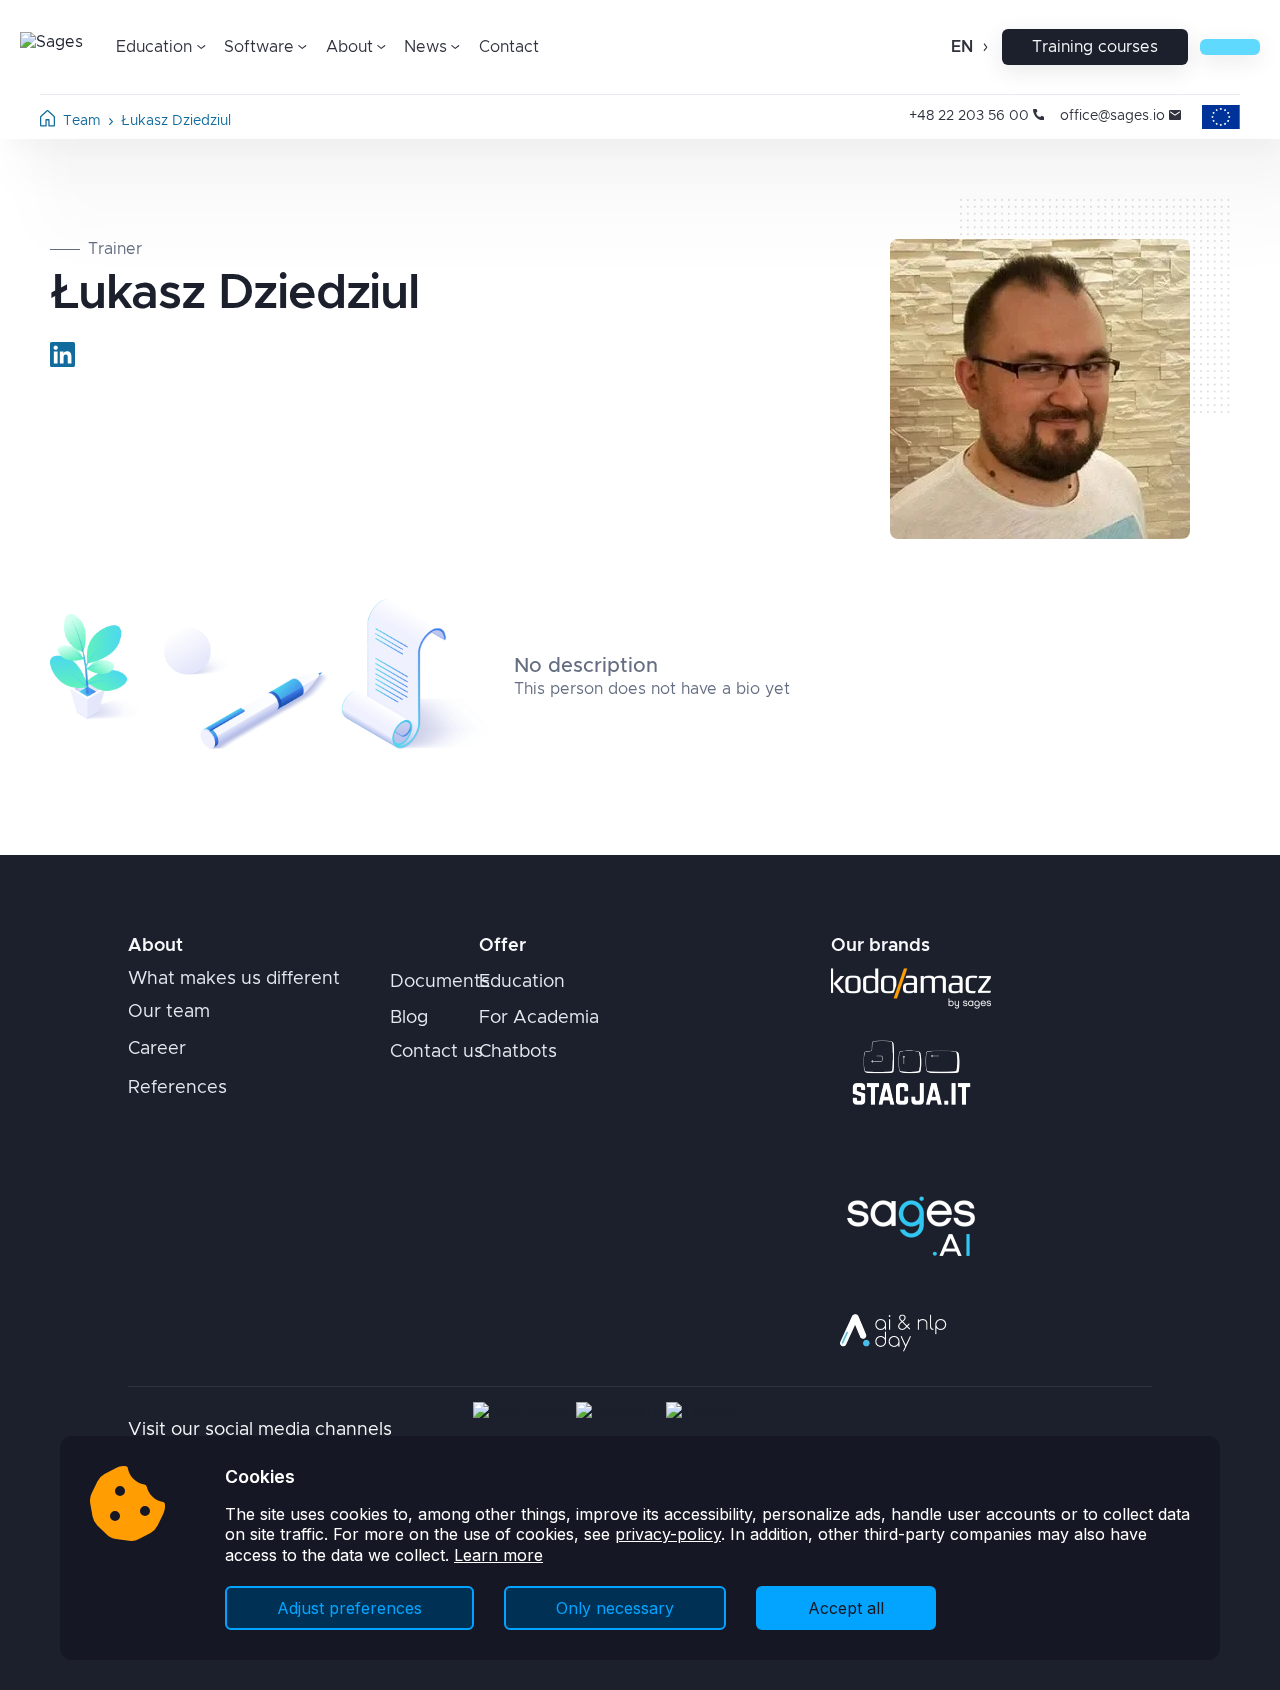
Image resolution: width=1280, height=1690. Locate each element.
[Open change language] (983, 47)
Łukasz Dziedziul (176, 121)
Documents (440, 982)
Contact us (436, 1052)
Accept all (846, 1608)
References (177, 1088)
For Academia (539, 1018)
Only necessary (615, 1608)
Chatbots (518, 1052)
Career (157, 1049)
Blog (409, 1018)
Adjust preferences (349, 1608)
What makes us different (234, 979)
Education (522, 982)
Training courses (1095, 47)
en (962, 47)
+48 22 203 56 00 (969, 116)
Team (82, 121)
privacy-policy (668, 1534)
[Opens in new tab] (62, 354)
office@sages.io (1112, 116)
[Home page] (47, 122)
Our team (169, 1012)
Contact (509, 47)
